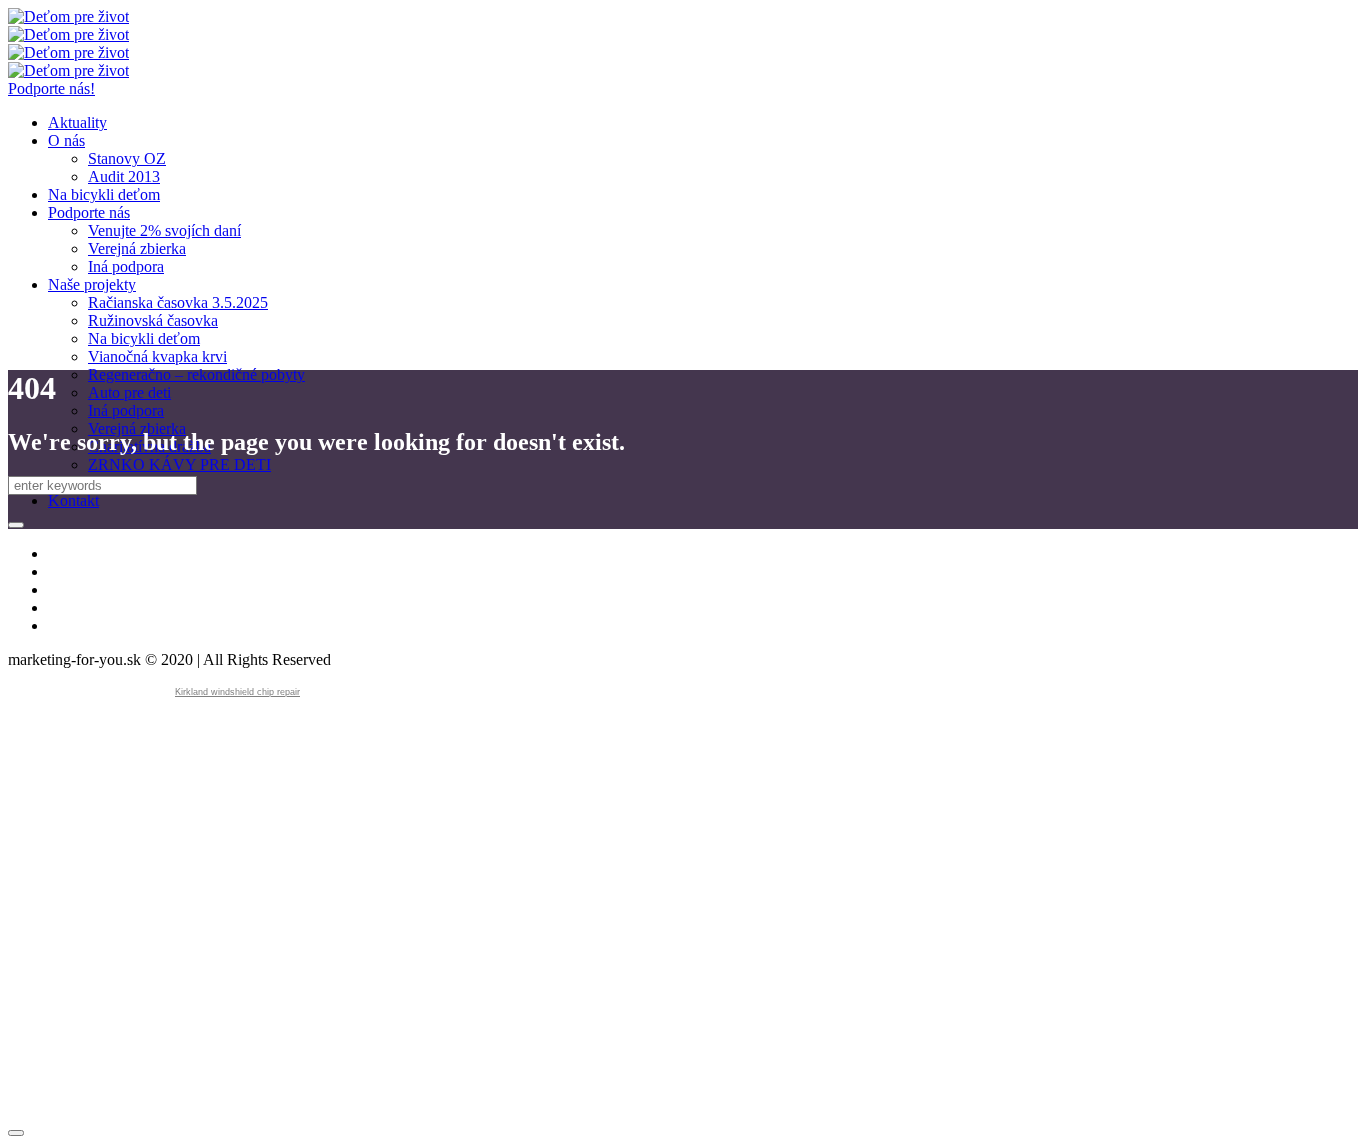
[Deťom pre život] (68, 25)
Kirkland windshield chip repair (237, 692)
